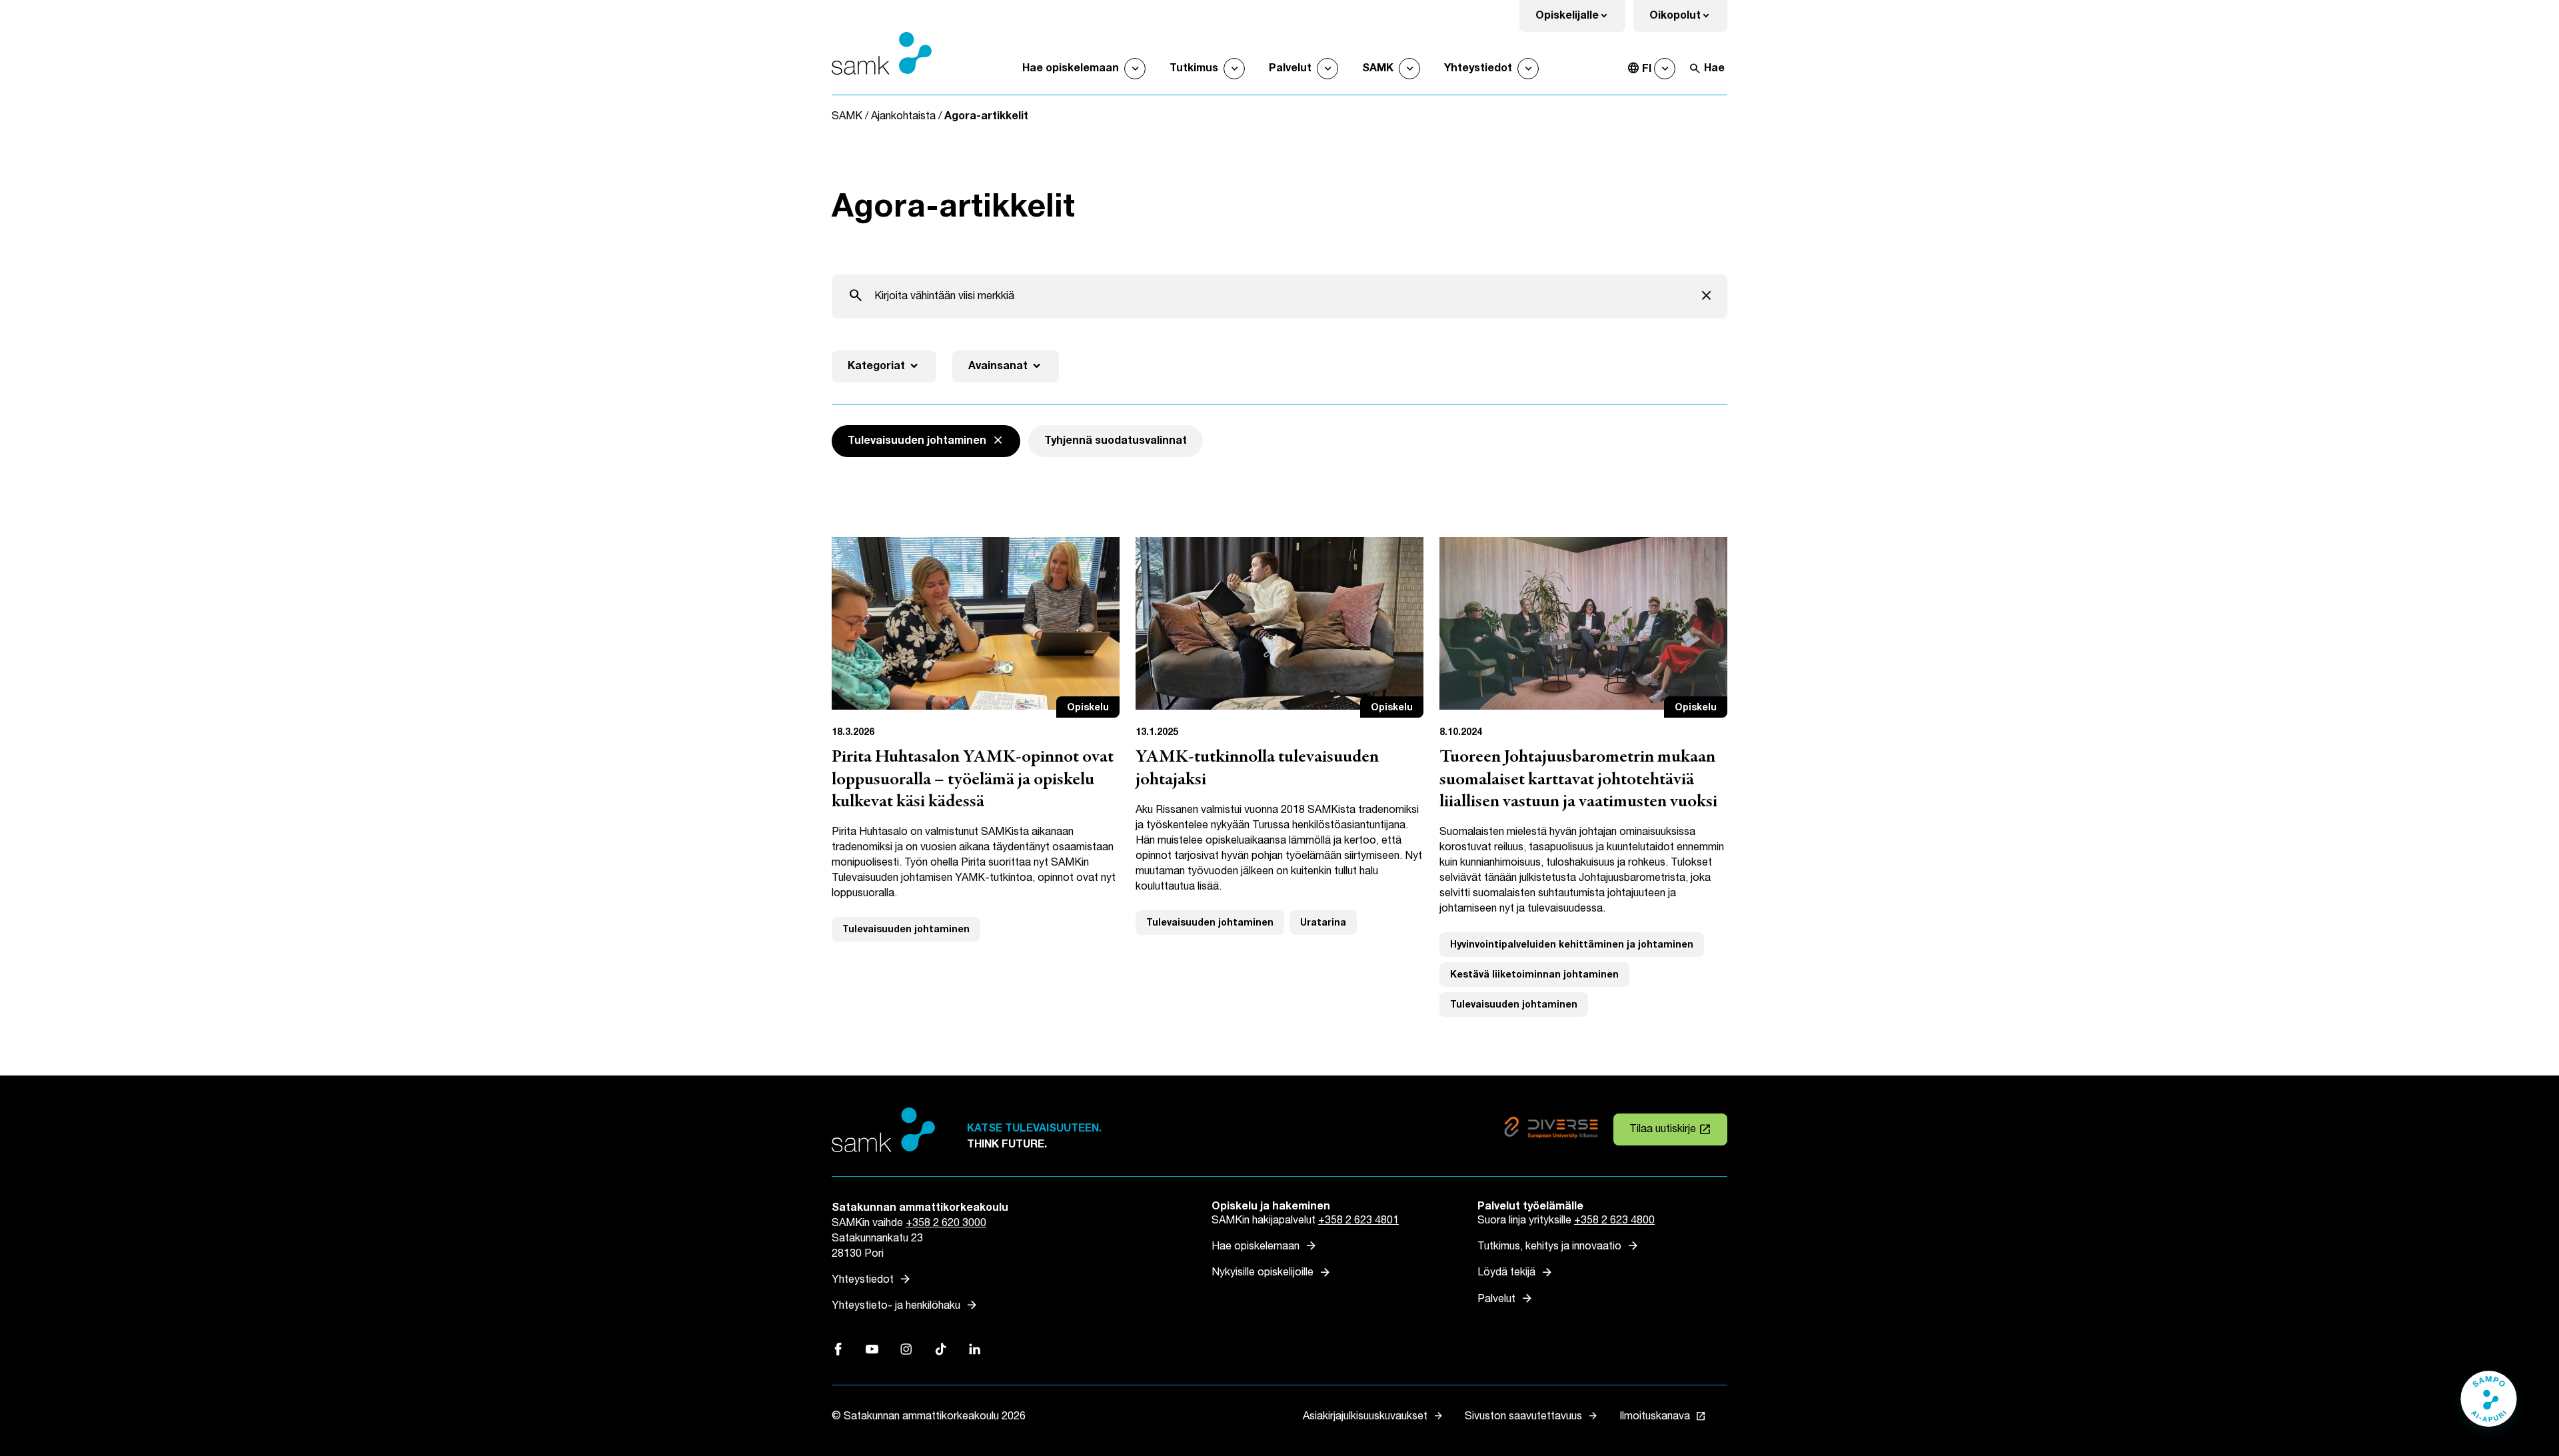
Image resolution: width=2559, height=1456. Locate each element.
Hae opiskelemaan (1071, 68)
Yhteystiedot (1478, 68)
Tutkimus (1194, 68)
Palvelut (1290, 68)
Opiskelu (1088, 707)
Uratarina (1323, 923)
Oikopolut (1688, 20)
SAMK (1378, 68)
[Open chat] (2489, 1405)
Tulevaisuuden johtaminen (906, 929)
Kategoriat (884, 366)
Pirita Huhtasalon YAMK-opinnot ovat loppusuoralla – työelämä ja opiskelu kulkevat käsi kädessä (973, 780)
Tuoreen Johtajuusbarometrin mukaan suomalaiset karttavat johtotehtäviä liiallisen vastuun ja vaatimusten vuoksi (1578, 780)
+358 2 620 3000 (946, 1223)
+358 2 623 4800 (1614, 1220)
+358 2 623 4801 (1358, 1220)
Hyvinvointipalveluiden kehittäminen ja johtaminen (1572, 945)
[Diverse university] (1551, 1130)
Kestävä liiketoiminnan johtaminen (1534, 975)
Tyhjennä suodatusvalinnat (1116, 441)
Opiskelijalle (1580, 20)
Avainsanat (1006, 366)
